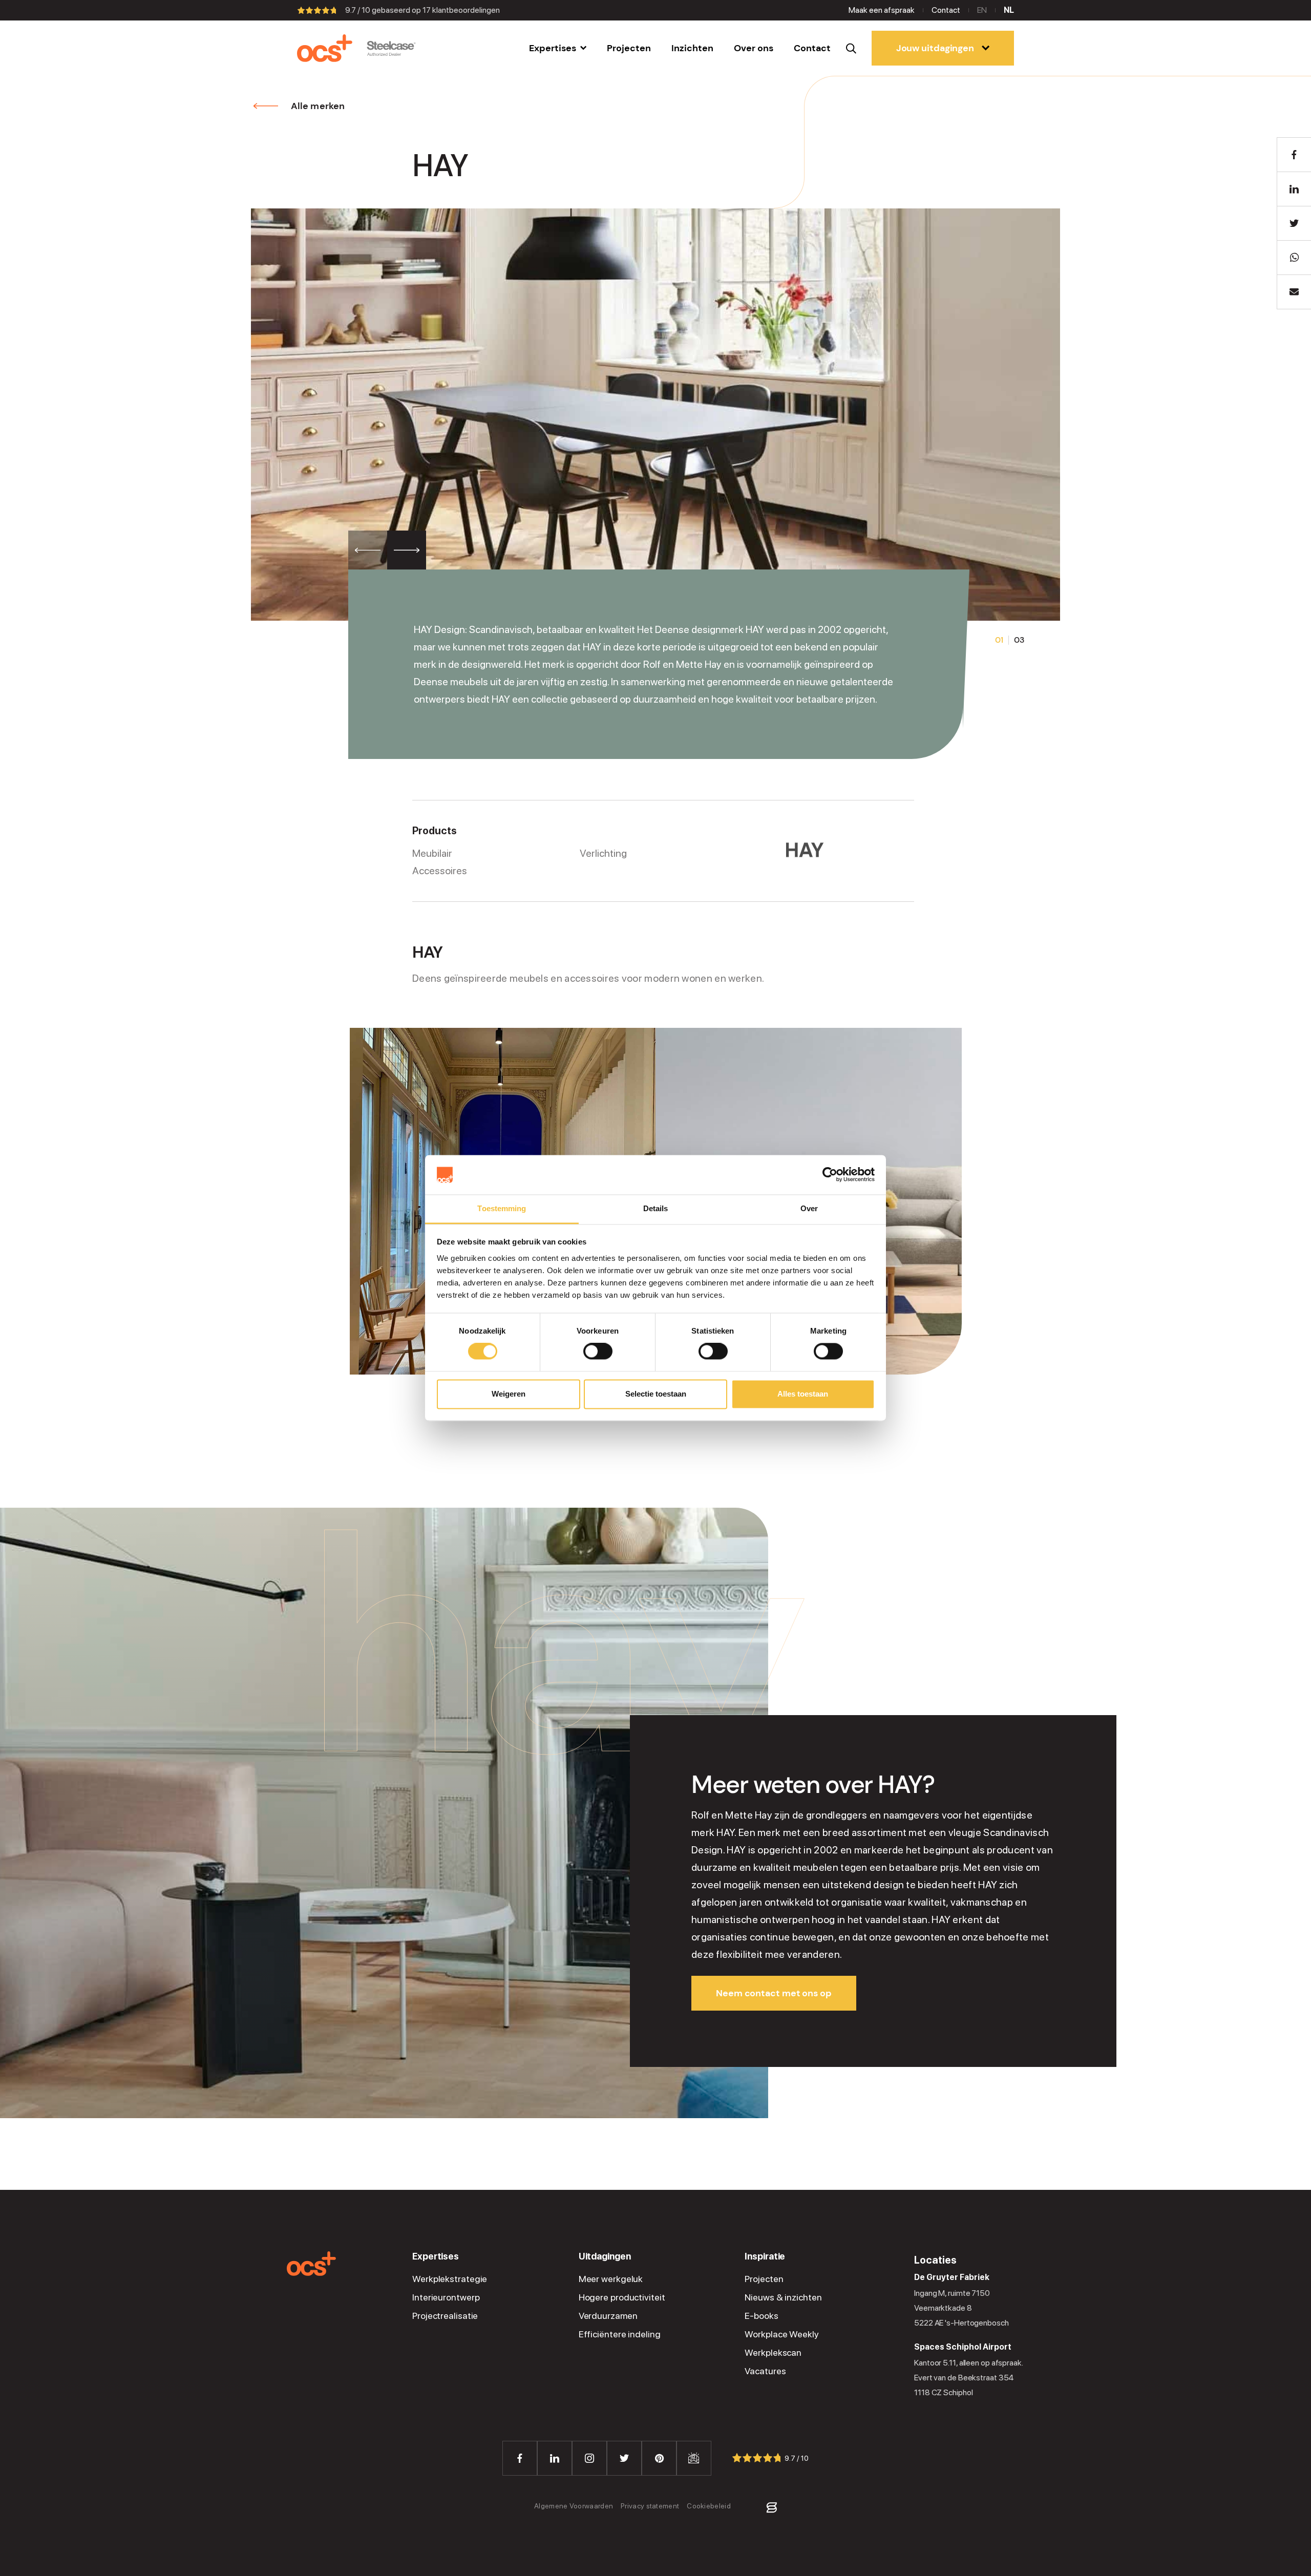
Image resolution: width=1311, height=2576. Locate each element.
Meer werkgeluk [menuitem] (611, 2279)
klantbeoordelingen (461, 10)
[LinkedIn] (555, 2458)
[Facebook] (520, 2458)
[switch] (598, 1352)
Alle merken (318, 106)
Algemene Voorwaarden (574, 2506)
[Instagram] (589, 2458)
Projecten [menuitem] (764, 2279)
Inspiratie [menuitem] (765, 2256)
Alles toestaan (803, 1394)
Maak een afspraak (882, 10)
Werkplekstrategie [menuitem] (450, 2279)
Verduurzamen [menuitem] (608, 2316)
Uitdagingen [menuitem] (605, 2256)
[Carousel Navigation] (387, 550)
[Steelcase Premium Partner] (391, 48)
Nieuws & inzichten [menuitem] (783, 2297)
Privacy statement (650, 2506)
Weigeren (509, 1394)
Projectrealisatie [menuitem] (445, 2316)
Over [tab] (809, 1208)
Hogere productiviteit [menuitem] (622, 2297)
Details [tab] (656, 1208)
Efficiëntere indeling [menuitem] (620, 2334)
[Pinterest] (659, 2458)
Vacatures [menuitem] (765, 2371)
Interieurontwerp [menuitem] (446, 2297)
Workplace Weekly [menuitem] (781, 2334)
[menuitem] (558, 48)
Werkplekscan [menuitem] (773, 2353)
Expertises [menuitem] (436, 2256)
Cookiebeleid (709, 2506)
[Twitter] (624, 2458)
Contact (946, 10)
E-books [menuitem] (761, 2316)
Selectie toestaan (656, 1394)
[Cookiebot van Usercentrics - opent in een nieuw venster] (830, 1175)
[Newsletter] (694, 2458)
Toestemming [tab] (502, 1208)
